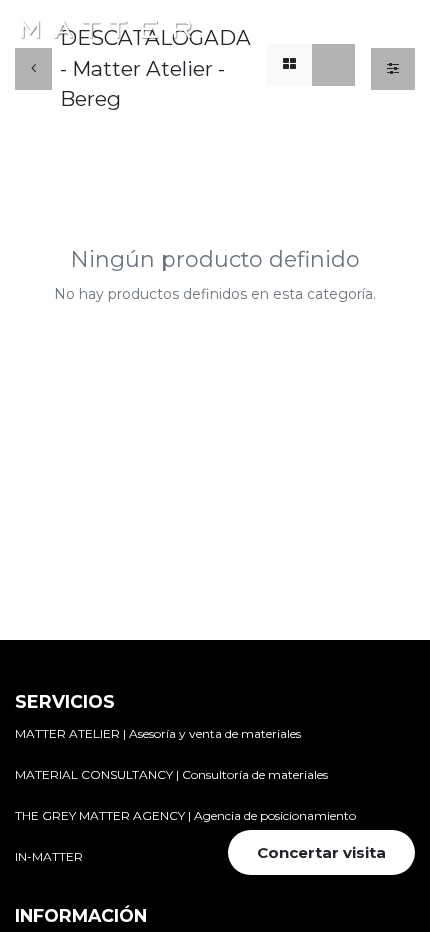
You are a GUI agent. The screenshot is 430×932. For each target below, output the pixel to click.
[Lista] (333, 65)
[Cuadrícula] (289, 65)
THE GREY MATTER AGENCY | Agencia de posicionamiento (185, 815)
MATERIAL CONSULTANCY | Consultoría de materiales (171, 774)
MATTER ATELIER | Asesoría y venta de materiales (158, 733)
